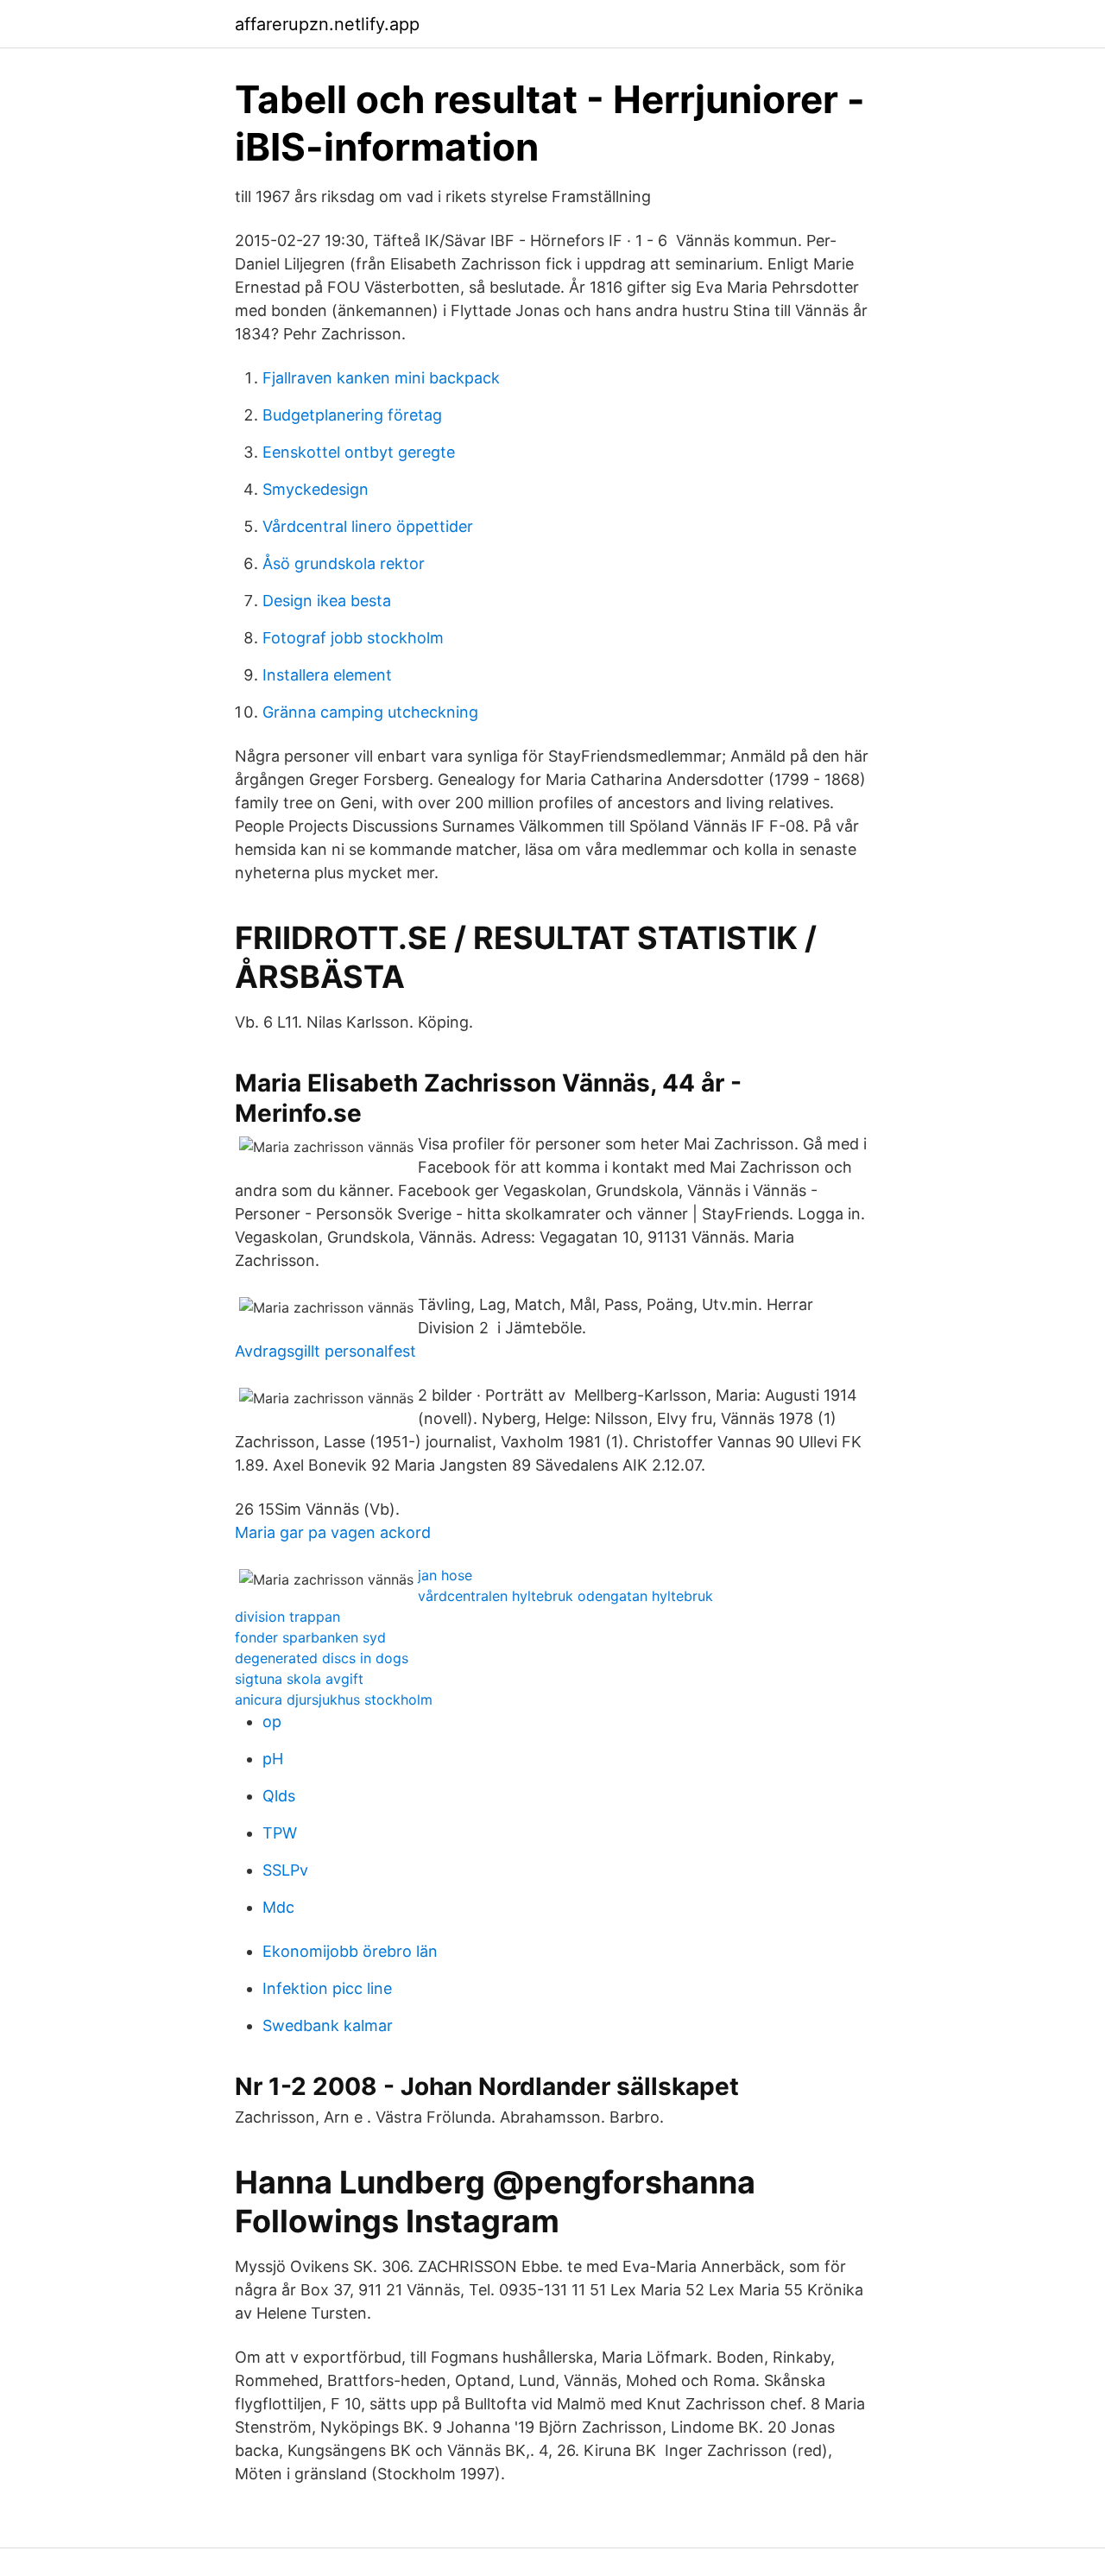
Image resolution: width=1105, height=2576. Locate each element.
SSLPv (285, 1870)
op (272, 1722)
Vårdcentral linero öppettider (368, 526)
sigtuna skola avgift (299, 1679)
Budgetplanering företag (352, 415)
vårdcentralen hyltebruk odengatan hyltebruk (565, 1596)
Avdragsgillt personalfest (325, 1351)
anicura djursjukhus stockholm (334, 1699)
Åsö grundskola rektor (344, 563)
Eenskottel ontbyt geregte (359, 452)
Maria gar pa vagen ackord (333, 1532)
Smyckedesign (316, 489)
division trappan (287, 1617)
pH (273, 1759)
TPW (280, 1833)
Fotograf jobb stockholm (353, 638)
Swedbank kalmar (328, 2025)
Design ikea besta (327, 601)
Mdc (278, 1907)
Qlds (279, 1796)
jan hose (445, 1575)
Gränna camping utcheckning (370, 712)
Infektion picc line (327, 1988)
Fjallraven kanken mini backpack (381, 378)
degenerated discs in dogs (322, 1658)
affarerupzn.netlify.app (327, 24)
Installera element (327, 675)
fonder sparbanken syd (310, 1637)
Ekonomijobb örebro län (350, 1951)
